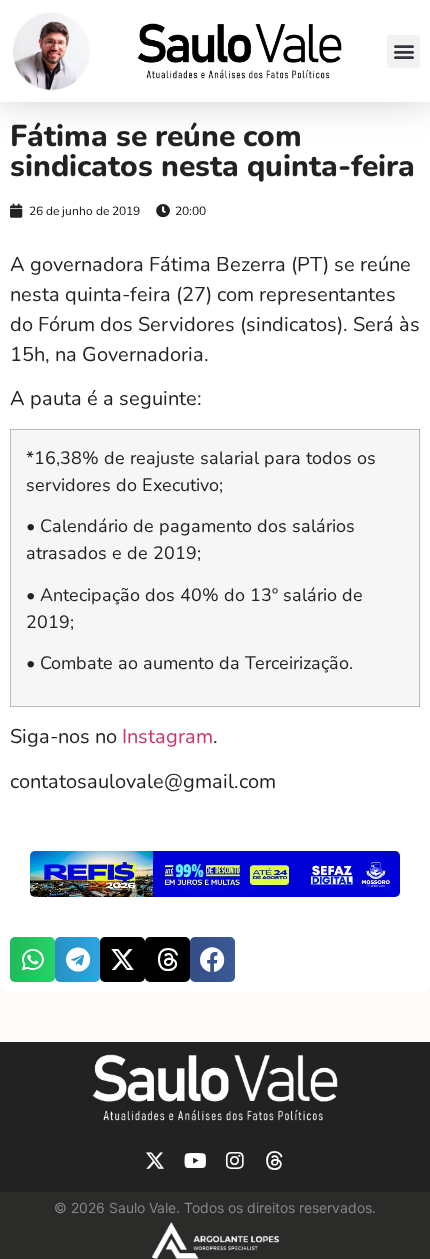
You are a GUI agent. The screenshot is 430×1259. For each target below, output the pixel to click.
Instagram (165, 736)
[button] (403, 51)
